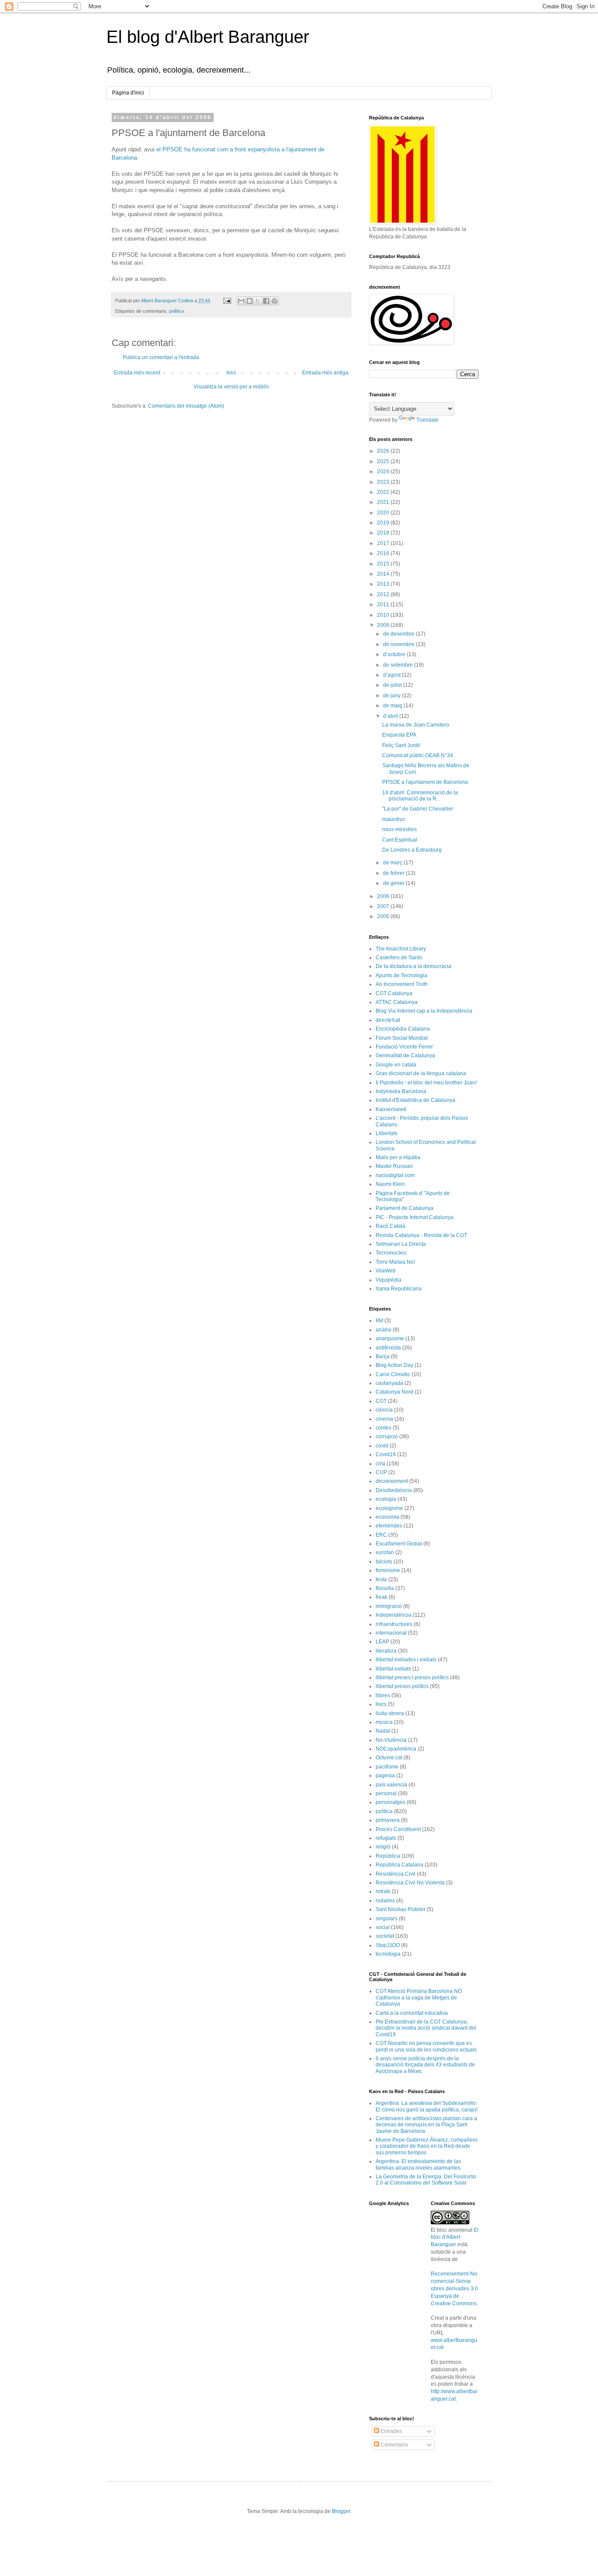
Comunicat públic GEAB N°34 (418, 755)
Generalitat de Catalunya (405, 1056)
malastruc (394, 819)
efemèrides (389, 1526)
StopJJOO (388, 1945)
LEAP (382, 1642)
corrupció (387, 1437)
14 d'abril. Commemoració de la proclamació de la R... (420, 796)
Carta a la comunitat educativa (412, 2013)
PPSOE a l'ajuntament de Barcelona (425, 782)
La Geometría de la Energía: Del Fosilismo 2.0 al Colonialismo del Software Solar (426, 2180)
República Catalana (399, 1865)
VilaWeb (386, 1271)
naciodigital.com (395, 1175)
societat (385, 1936)
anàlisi (383, 1330)
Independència (394, 1615)
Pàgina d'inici (128, 93)
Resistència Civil (396, 1874)
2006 (384, 916)
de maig (393, 706)
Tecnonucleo (391, 1253)
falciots (384, 1562)
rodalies (385, 1901)
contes (383, 1428)
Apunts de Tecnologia (401, 975)
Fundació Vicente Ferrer (404, 1047)
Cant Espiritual (400, 840)
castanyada (389, 1383)
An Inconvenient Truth (402, 984)
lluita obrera (390, 1713)
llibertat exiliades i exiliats (406, 1660)
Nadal (383, 1731)
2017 (384, 543)
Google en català (396, 1065)
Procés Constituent (398, 1829)
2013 (384, 584)
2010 (384, 615)
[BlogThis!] (250, 301)
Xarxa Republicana (399, 1289)
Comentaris (394, 2445)
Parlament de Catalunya (405, 1208)
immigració (389, 1606)
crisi (380, 1464)
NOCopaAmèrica (396, 1749)
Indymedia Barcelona (401, 1091)
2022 (384, 492)
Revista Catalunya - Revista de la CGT (421, 1235)
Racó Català (390, 1226)
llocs (381, 1704)
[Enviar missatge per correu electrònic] (227, 301)
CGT (381, 1401)
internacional (391, 1633)
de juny (392, 696)
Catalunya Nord (394, 1392)
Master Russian (394, 1166)
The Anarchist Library (401, 949)
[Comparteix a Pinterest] (274, 301)
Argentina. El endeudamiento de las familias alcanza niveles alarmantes (418, 2164)
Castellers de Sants (399, 958)
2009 (384, 625)
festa (381, 1580)
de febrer (394, 873)
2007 (384, 906)
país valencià (391, 1785)
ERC (381, 1535)
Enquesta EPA (399, 735)
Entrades (390, 2431)
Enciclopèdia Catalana (403, 1029)
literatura (386, 1651)
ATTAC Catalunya (397, 1002)
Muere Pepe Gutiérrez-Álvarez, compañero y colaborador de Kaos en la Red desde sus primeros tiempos (427, 2146)
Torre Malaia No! (395, 1262)
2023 (384, 482)
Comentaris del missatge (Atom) (186, 406)
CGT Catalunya (394, 993)
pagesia (385, 1776)
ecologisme (389, 1508)
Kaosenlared (391, 1109)
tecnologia (388, 1954)
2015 (384, 564)
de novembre (399, 644)
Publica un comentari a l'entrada (161, 357)
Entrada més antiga (325, 373)
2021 (384, 502)
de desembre (399, 634)
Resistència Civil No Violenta (410, 1883)
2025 (384, 461)
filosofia (385, 1588)
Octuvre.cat (389, 1758)
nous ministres (399, 829)
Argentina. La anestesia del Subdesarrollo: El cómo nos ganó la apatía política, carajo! (427, 2106)
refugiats (386, 1838)
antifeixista (388, 1348)
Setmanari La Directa (401, 1244)
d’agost (392, 675)
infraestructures (394, 1624)
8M (379, 1321)
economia (387, 1517)
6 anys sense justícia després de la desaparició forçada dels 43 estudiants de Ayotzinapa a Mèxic (425, 2065)
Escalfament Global (399, 1544)
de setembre (399, 665)
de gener (394, 883)
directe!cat (388, 1020)
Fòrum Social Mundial (402, 1038)
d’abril (391, 716)
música (384, 1722)
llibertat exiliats (393, 1669)
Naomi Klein (390, 1184)
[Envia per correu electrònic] (241, 301)
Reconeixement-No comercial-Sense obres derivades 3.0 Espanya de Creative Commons (454, 2288)
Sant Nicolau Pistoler (401, 1909)
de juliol (393, 685)
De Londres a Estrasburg (412, 850)
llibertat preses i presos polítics (412, 1678)
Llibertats (387, 1133)
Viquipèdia (389, 1280)
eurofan (385, 1552)
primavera (388, 1820)
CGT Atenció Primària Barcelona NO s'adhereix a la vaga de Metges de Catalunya (419, 1998)
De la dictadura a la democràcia (413, 966)
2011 (384, 605)
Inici (231, 373)
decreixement (392, 1481)
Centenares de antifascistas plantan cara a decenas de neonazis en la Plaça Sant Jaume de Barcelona (426, 2125)
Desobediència (394, 1490)
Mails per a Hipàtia (398, 1157)
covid (382, 1446)
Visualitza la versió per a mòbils (231, 387)
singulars (387, 1919)
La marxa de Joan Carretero (416, 725)
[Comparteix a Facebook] (266, 301)
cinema (384, 1419)
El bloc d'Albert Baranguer (455, 2237)
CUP (381, 1472)
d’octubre (395, 654)
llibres (383, 1695)
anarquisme (390, 1339)
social (383, 1927)
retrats (383, 1891)
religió (383, 1847)
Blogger (341, 2511)
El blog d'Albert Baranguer (208, 37)
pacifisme (387, 1767)
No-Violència (391, 1740)
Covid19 (386, 1454)
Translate (427, 420)
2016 (384, 553)
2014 (384, 574)
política (176, 311)
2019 (384, 523)
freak (382, 1597)
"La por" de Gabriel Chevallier (418, 809)
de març (393, 863)
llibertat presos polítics (402, 1686)
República (388, 1856)
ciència (384, 1410)
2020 (384, 513)
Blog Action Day (394, 1365)
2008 (384, 896)
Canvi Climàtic (393, 1374)
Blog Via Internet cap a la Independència (424, 1011)
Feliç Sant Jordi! (401, 745)
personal (386, 1793)
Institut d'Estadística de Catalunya (415, 1100)
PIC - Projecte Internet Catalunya (415, 1217)
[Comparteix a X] (258, 301)
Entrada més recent (137, 373)
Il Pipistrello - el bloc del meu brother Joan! (426, 1083)
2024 (384, 472)
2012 (384, 594)
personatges (390, 1802)
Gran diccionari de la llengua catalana (421, 1073)
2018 (384, 533)
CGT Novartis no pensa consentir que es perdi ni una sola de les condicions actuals (426, 2046)
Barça (383, 1356)
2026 (384, 451)
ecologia (386, 1499)
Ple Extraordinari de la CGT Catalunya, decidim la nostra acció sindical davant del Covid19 (426, 2028)
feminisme (388, 1570)
